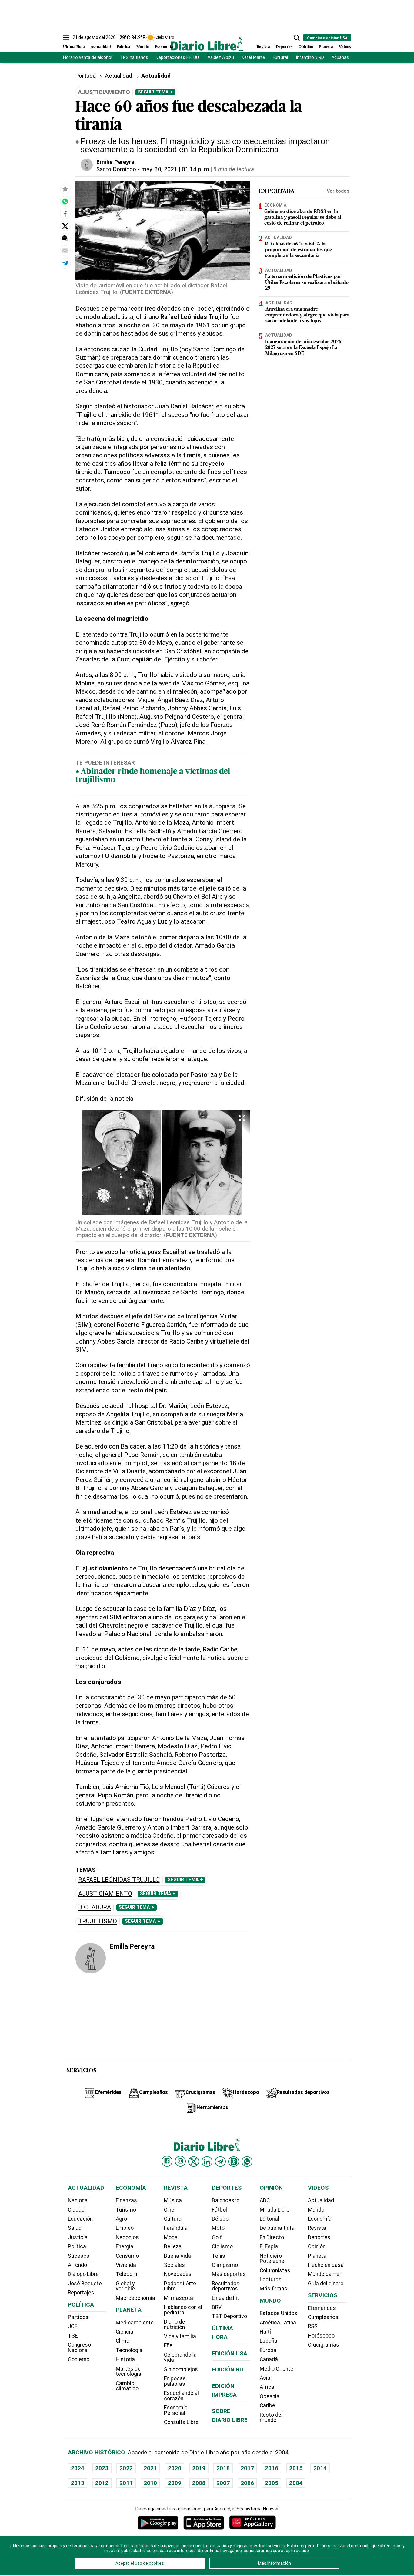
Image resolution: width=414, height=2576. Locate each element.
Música (173, 2200)
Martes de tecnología (129, 2371)
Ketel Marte (253, 57)
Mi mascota (179, 2298)
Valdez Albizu (221, 57)
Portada (85, 76)
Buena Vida (177, 2256)
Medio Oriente (277, 2369)
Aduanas (340, 57)
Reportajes (81, 2293)
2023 (102, 2468)
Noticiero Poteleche (272, 2259)
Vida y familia (180, 2336)
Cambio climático (127, 2386)
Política (124, 47)
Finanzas (126, 2200)
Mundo (143, 47)
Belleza (173, 2246)
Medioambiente (135, 2323)
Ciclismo (222, 2246)
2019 (199, 2468)
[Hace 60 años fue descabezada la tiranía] (65, 201)
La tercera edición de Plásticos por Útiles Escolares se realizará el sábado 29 (307, 283)
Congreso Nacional (79, 2348)
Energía (125, 2246)
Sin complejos (181, 2369)
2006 (247, 2483)
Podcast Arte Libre (180, 2286)
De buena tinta (277, 2228)
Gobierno (79, 2359)
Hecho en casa (326, 2265)
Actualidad (101, 47)
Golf (217, 2237)
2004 (296, 2483)
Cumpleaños (323, 2317)
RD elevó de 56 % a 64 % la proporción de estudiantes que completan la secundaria (298, 250)
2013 (78, 2483)
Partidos (78, 2317)
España (269, 2341)
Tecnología (129, 2350)
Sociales (174, 2265)
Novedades (178, 2274)
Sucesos (79, 2256)
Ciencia (125, 2332)
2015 (296, 2468)
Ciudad (76, 2210)
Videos (345, 47)
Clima (123, 2341)
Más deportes (229, 2274)
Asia (265, 2378)
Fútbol (219, 2210)
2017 (247, 2468)
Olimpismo (225, 2265)
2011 (126, 2483)
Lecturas (271, 2280)
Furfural (280, 57)
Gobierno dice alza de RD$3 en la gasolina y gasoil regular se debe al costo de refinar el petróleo (303, 218)
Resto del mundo (271, 2418)
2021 (150, 2468)
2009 (175, 2483)
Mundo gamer (325, 2274)
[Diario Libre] (207, 44)
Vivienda (126, 2265)
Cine (169, 2210)
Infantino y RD (310, 57)
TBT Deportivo (229, 2316)
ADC (265, 2200)
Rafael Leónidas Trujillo (119, 1880)
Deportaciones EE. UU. (178, 57)
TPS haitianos (134, 57)
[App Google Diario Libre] (158, 2522)
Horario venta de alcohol (88, 57)
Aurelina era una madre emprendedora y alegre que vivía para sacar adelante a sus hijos (307, 315)
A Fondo (77, 2265)
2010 (150, 2483)
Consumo (127, 2256)
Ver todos (338, 191)
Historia (125, 2359)
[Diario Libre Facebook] (167, 2161)
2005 (272, 2483)
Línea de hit (225, 2298)
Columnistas (275, 2270)
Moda (171, 2237)
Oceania (270, 2396)
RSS (313, 2326)
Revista (263, 47)
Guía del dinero (326, 2284)
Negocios (127, 2237)
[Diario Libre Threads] (234, 2162)
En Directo (272, 2237)
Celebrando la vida (180, 2358)
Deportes (284, 47)
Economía (164, 47)
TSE (73, 2336)
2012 (102, 2483)
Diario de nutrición (174, 2324)
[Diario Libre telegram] (220, 2162)
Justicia (78, 2237)
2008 (199, 2483)
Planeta (326, 47)
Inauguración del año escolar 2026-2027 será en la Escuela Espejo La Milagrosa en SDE (305, 348)
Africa (267, 2387)
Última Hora (74, 47)
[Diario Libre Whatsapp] (247, 2162)
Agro (121, 2219)
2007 (223, 2483)
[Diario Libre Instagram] (180, 2161)
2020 (175, 2468)
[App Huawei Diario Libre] (252, 2522)
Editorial (269, 2219)
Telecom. (127, 2274)
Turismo (126, 2210)
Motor (219, 2228)
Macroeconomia (135, 2298)
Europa (268, 2350)
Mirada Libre (275, 2210)
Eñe (168, 2345)
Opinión (306, 47)
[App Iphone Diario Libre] (204, 2522)
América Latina (278, 2323)
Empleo (125, 2228)
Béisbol (221, 2219)
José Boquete (85, 2284)
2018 (223, 2468)
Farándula (176, 2228)
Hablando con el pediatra (183, 2310)
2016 (272, 2468)
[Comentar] (65, 238)
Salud (75, 2228)
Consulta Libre (181, 2422)
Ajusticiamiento (105, 1894)
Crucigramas (324, 2345)
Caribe (267, 2405)
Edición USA (230, 2353)
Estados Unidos (279, 2313)
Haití (265, 2332)
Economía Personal (176, 2410)
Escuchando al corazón (181, 2396)
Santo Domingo (116, 169)
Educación (80, 2219)
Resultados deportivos (226, 2286)
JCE (72, 2326)
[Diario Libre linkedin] (207, 2162)
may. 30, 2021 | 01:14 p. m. (176, 169)
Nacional (78, 2200)
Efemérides (322, 2308)
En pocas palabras (175, 2381)
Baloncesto (226, 2200)
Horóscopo (321, 2336)
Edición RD (228, 2370)
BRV (217, 2307)
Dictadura (95, 1907)
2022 (126, 2468)
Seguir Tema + (155, 92)
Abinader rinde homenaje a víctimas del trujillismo (153, 776)
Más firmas (274, 2289)
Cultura (173, 2219)
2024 (78, 2468)
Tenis (219, 2256)
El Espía (269, 2246)
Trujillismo (98, 1921)
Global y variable (125, 2286)
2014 (320, 2468)
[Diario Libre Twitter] (194, 2162)
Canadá (269, 2359)
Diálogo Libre (83, 2274)
